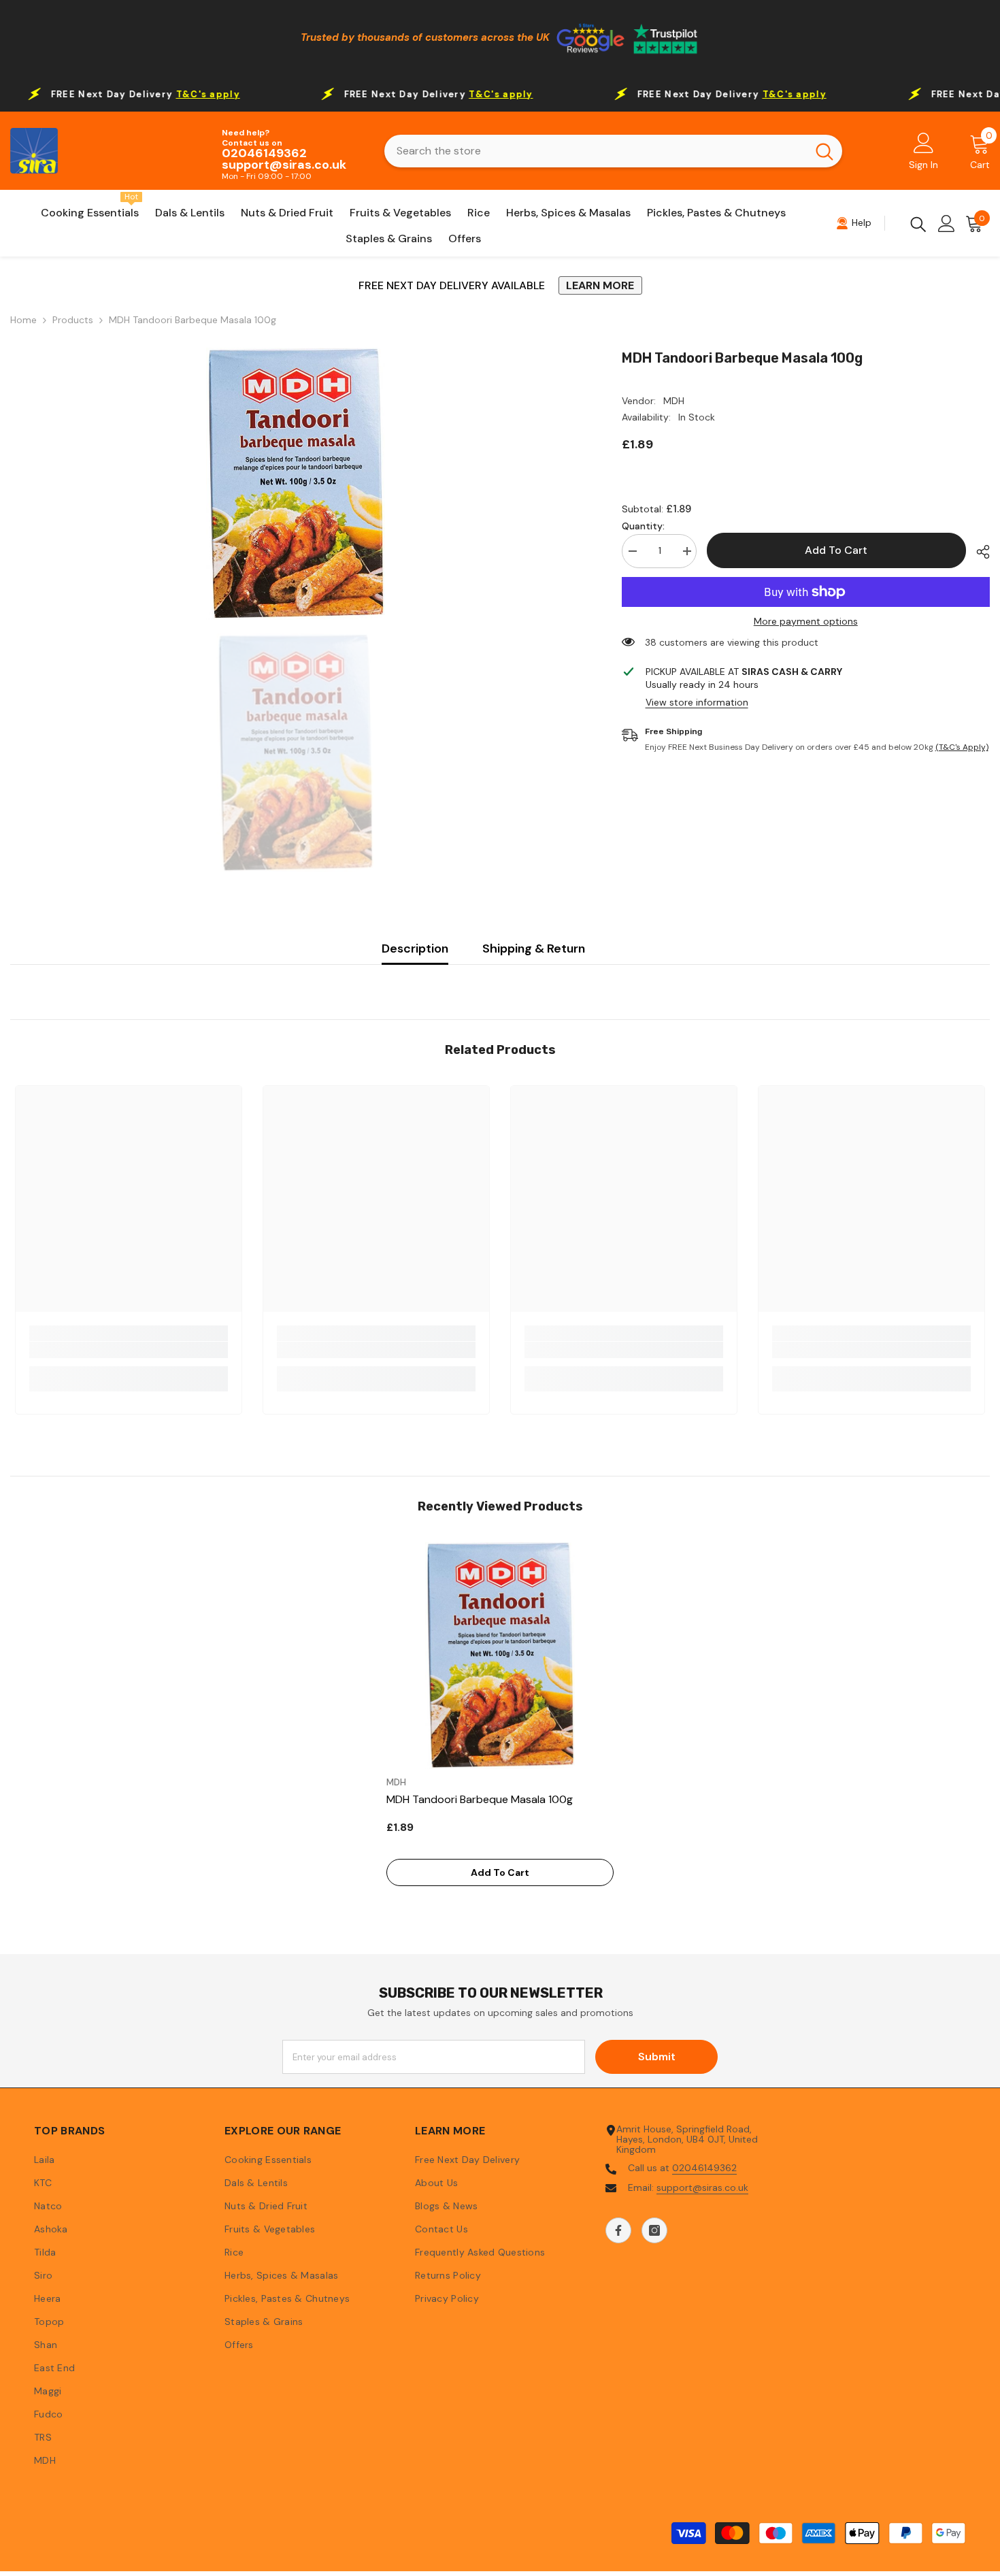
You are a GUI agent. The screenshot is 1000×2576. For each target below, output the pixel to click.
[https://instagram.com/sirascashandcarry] (654, 2230)
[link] (129, 1350)
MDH (674, 401)
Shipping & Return (534, 948)
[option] (296, 484)
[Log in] (947, 224)
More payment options (806, 622)
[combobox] (596, 151)
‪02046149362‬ (704, 2168)
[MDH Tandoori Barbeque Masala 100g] (500, 1655)
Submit (657, 2057)
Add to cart (836, 550)
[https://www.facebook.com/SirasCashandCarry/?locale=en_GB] (618, 2230)
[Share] (978, 552)
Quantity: (643, 526)
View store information (697, 703)
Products (73, 320)
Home (23, 320)
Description (415, 948)
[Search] (613, 151)
